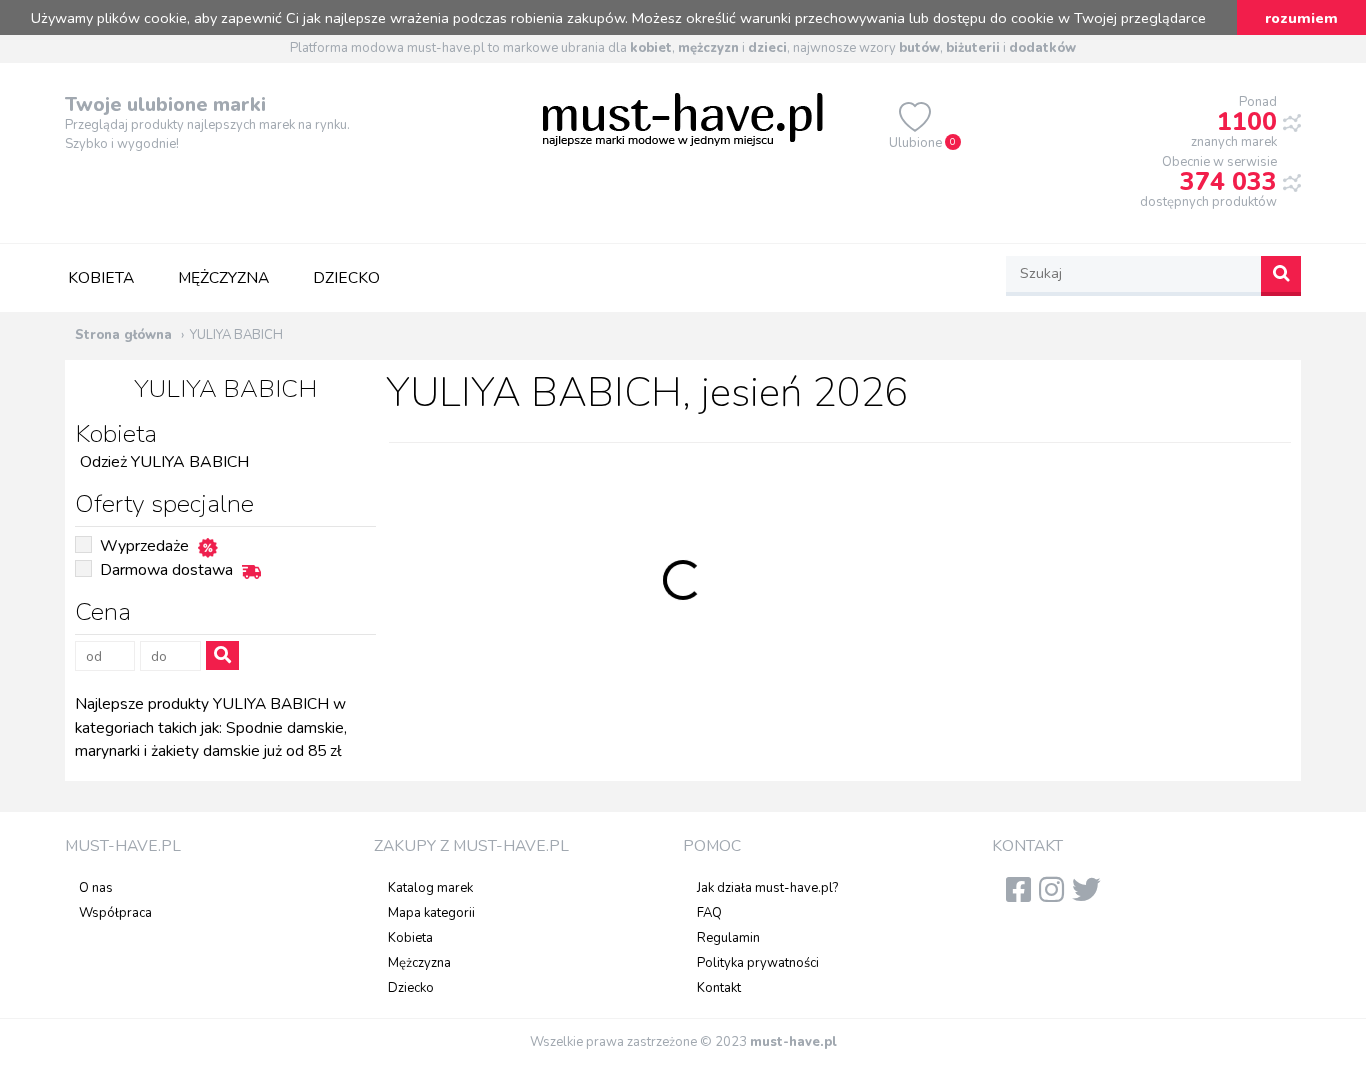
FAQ (709, 913)
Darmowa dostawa (166, 570)
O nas (96, 888)
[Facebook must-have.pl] (1022, 896)
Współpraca (115, 913)
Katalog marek (430, 888)
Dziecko (346, 278)
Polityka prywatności (758, 963)
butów (919, 48)
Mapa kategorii (431, 913)
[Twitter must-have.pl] (1090, 896)
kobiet (651, 48)
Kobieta (101, 278)
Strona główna (123, 335)
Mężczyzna (223, 278)
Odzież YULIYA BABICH (164, 462)
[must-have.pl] (683, 118)
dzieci (767, 48)
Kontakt (719, 988)
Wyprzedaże (144, 546)
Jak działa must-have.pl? (767, 888)
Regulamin (728, 938)
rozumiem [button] (1301, 18)
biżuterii (973, 48)
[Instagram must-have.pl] (1055, 896)
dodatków (1042, 48)
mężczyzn (708, 48)
